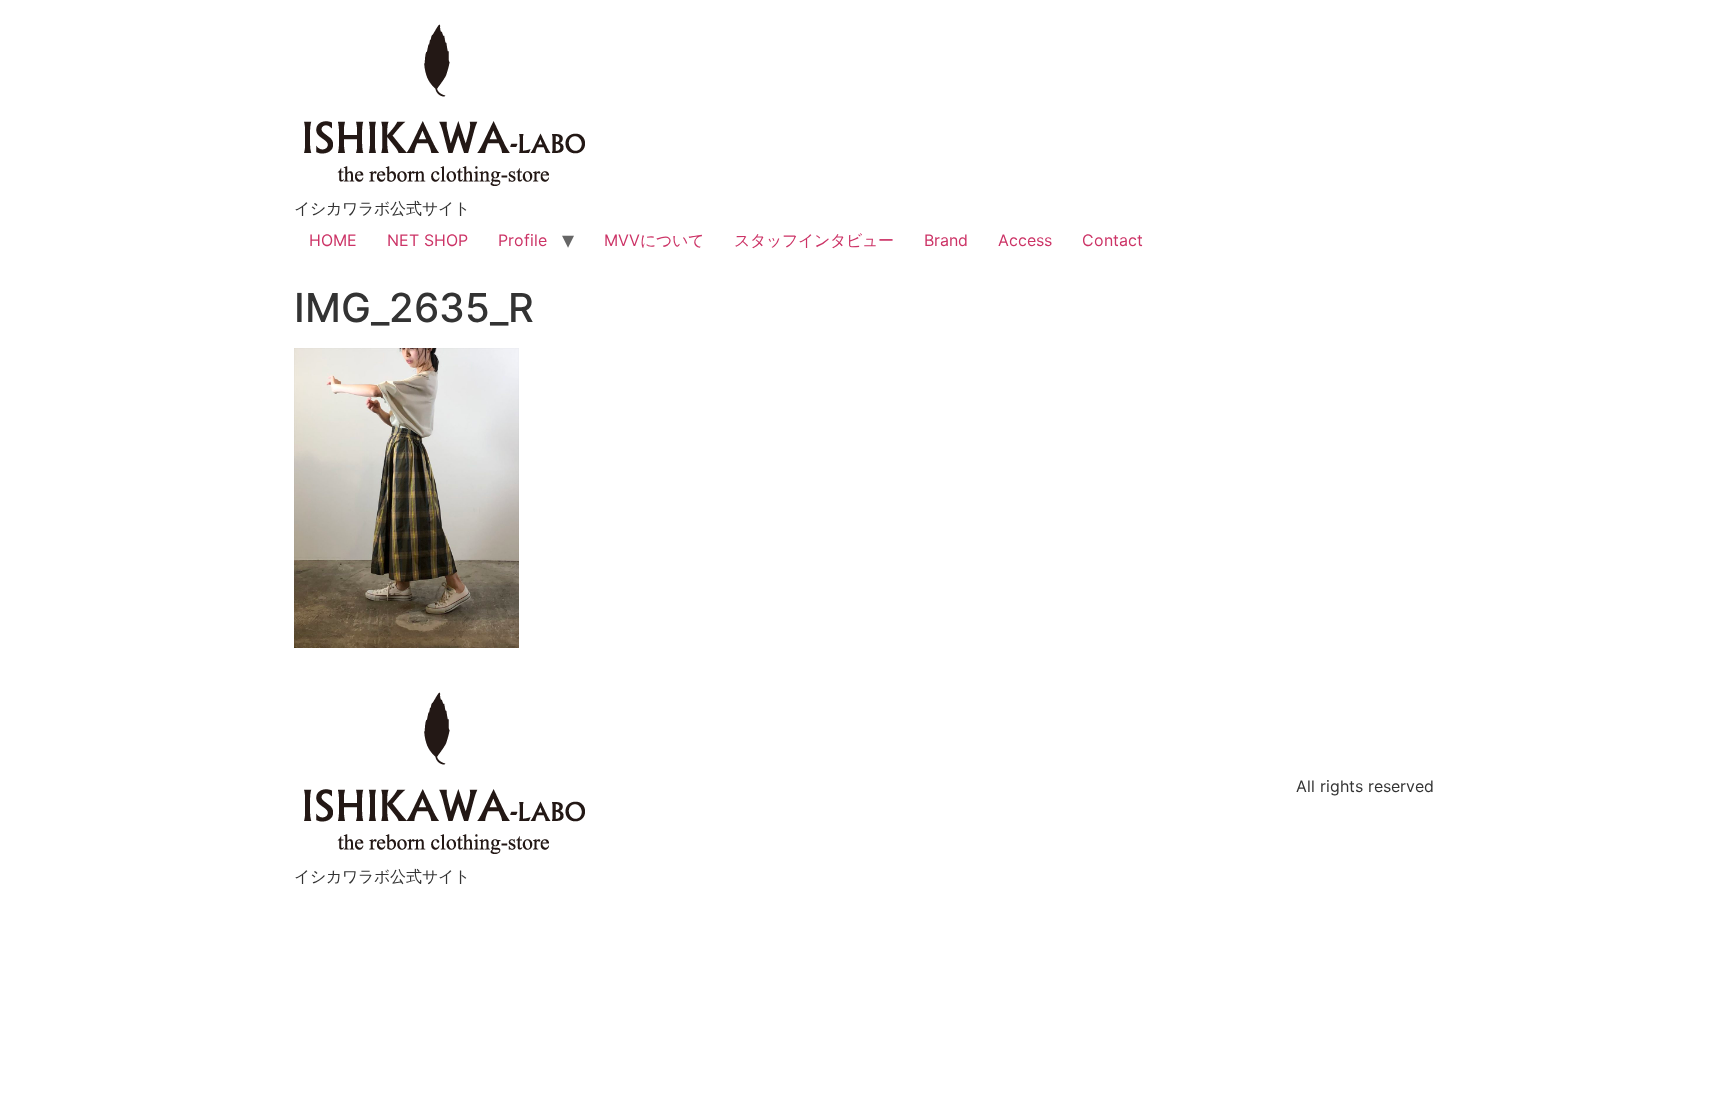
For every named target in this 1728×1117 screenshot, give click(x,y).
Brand (946, 240)
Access (1025, 240)
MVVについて (654, 240)
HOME (333, 240)
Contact (1112, 240)
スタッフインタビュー (814, 240)
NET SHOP (427, 240)
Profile (522, 240)
